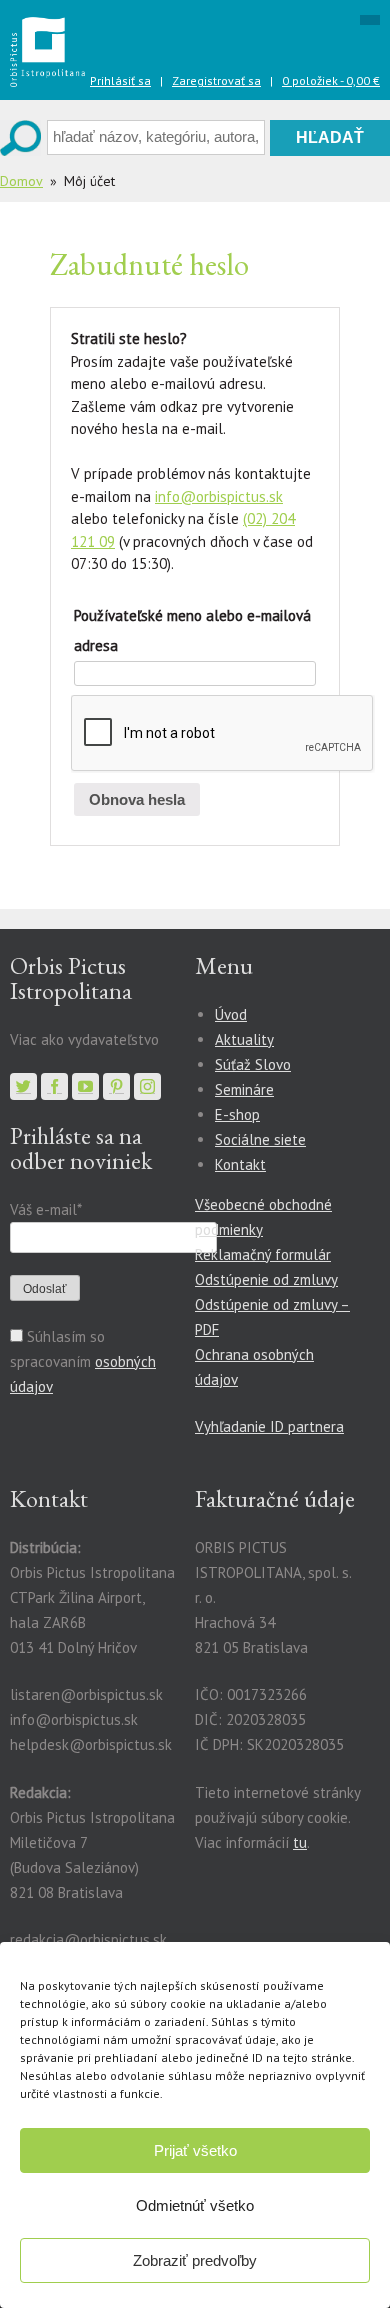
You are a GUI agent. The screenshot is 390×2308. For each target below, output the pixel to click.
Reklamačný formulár (263, 1254)
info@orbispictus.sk (219, 496)
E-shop (237, 1114)
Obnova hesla (137, 799)
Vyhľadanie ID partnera (269, 1426)
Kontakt (240, 1164)
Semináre (244, 1089)
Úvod (231, 1014)
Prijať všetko (195, 2150)
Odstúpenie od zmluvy (266, 1279)
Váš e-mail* (45, 1209)
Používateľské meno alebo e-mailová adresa (192, 630)
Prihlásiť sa (120, 80)
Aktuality (244, 1039)
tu (300, 1842)
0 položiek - (331, 80)
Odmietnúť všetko (195, 2205)
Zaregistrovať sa (216, 80)
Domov (21, 181)
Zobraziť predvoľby (195, 2260)
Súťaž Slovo (253, 1064)
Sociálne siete (260, 1139)
